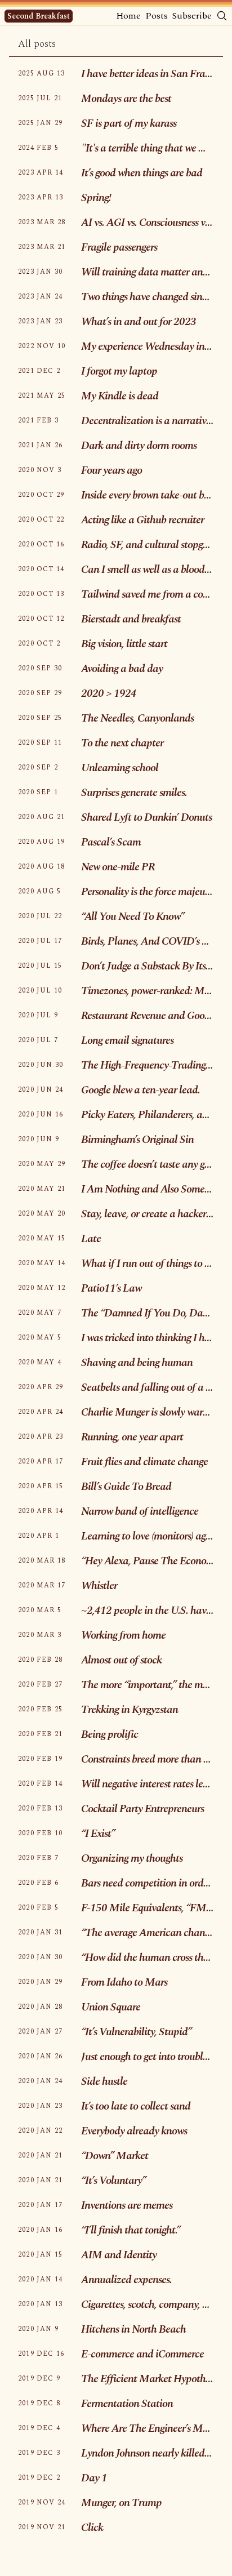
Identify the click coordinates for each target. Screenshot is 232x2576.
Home (128, 16)
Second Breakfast (39, 16)
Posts (157, 16)
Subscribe (192, 16)
